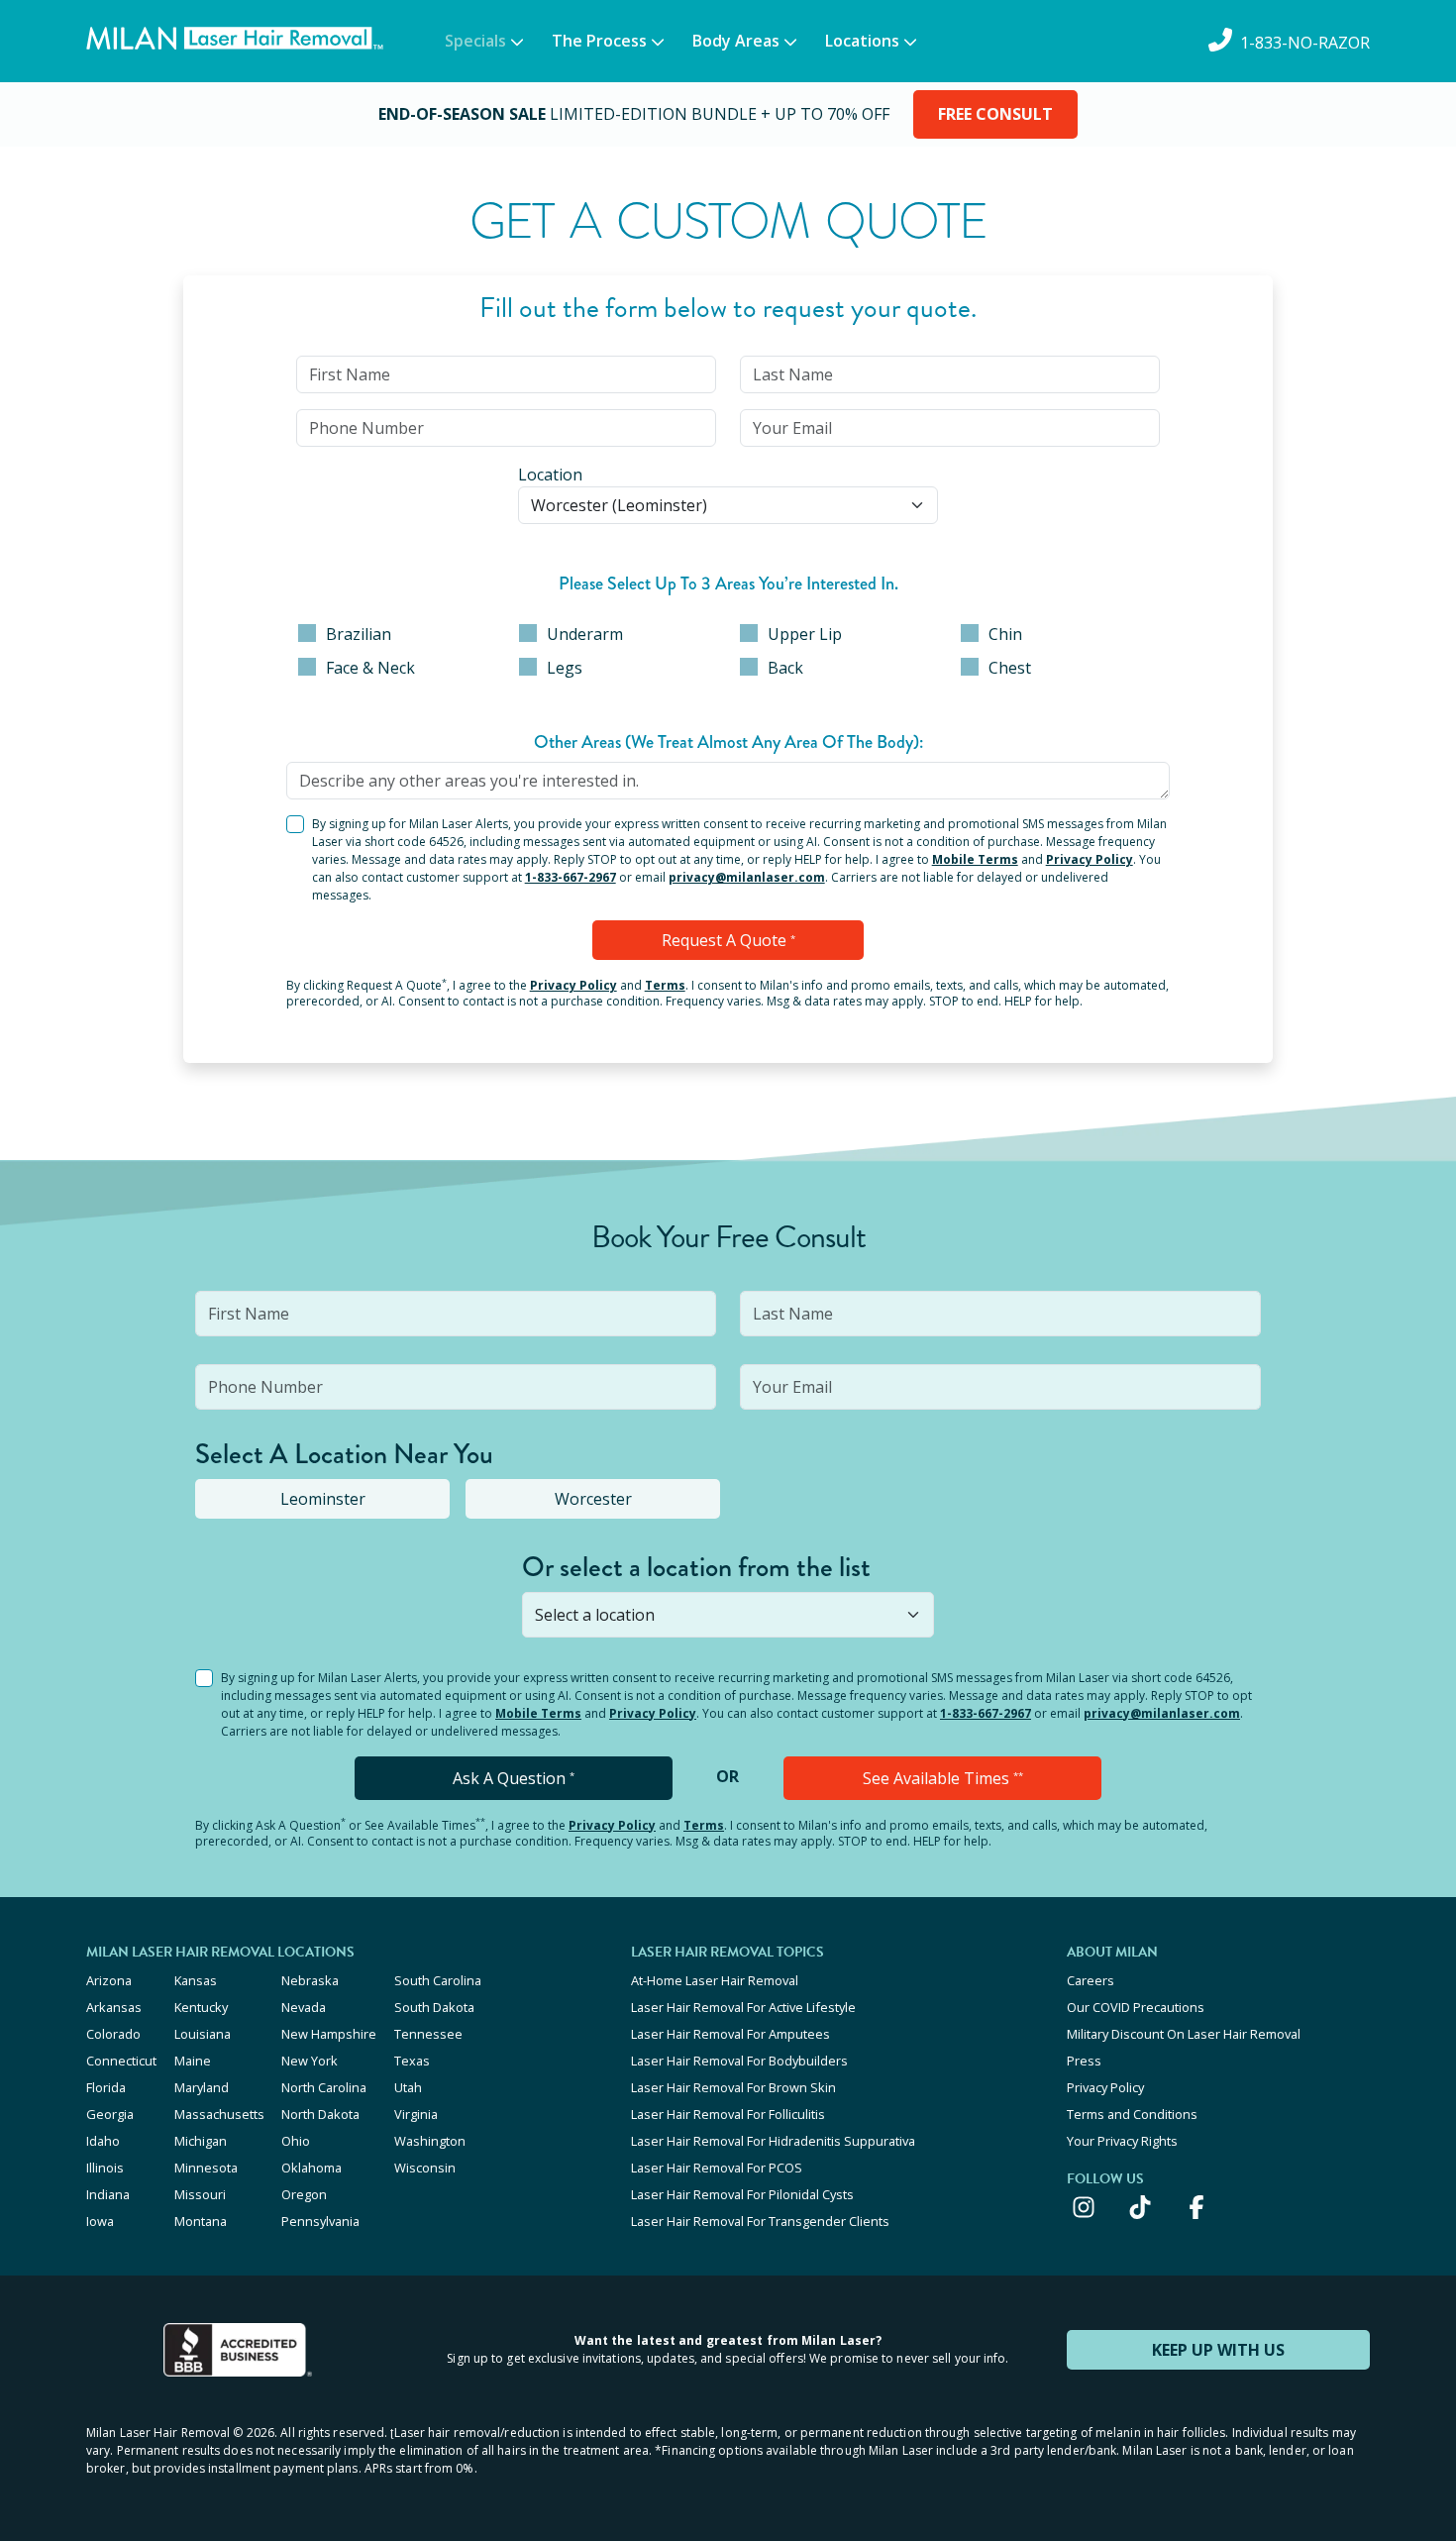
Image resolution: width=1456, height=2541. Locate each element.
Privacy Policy (1090, 859)
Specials (475, 41)
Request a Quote (728, 940)
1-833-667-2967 (571, 877)
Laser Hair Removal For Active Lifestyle (743, 2007)
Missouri (200, 2194)
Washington (430, 2141)
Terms (665, 985)
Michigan (201, 2141)
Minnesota (206, 2168)
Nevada (304, 2007)
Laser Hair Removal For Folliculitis (728, 2114)
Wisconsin (425, 2168)
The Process (599, 41)
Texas (412, 2061)
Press (1084, 2061)
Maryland (202, 2087)
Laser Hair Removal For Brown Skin (733, 2087)
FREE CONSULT (995, 114)
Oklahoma (312, 2168)
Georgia (110, 2114)
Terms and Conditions (1132, 2114)
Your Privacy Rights (1122, 2141)
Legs (565, 668)
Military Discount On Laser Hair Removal (1184, 2034)
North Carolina (324, 2087)
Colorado (113, 2034)
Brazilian (359, 634)
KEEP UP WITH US (1218, 2350)
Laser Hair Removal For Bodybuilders (739, 2061)
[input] (506, 374)
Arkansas (114, 2007)
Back (785, 668)
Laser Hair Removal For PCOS (717, 2168)
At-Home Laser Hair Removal (715, 1980)
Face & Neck (370, 668)
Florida (106, 2087)
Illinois (105, 2168)
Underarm (585, 634)
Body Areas (736, 41)
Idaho (103, 2141)
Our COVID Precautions (1136, 2007)
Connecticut (121, 2061)
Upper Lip (805, 634)
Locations (862, 41)
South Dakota (434, 2007)
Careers (1091, 1980)
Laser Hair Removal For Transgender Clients (760, 2221)
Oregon (304, 2194)
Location (550, 475)
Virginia (416, 2114)
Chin (1005, 634)
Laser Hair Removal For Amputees (730, 2034)
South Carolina (438, 1980)
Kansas (196, 1980)
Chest (1010, 668)
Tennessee (428, 2034)
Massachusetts (219, 2114)
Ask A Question (514, 1778)
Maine (193, 2061)
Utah (408, 2087)
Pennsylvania (320, 2221)
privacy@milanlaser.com (747, 877)
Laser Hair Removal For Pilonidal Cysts (742, 2194)
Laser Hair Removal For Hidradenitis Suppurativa (773, 2141)
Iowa (100, 2221)
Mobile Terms (975, 859)
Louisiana (203, 2034)
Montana (201, 2221)
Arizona (109, 1980)
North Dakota (320, 2114)
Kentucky (201, 2007)
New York (310, 2061)
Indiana (108, 2194)
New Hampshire (329, 2034)
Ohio (296, 2141)
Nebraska (310, 1980)
